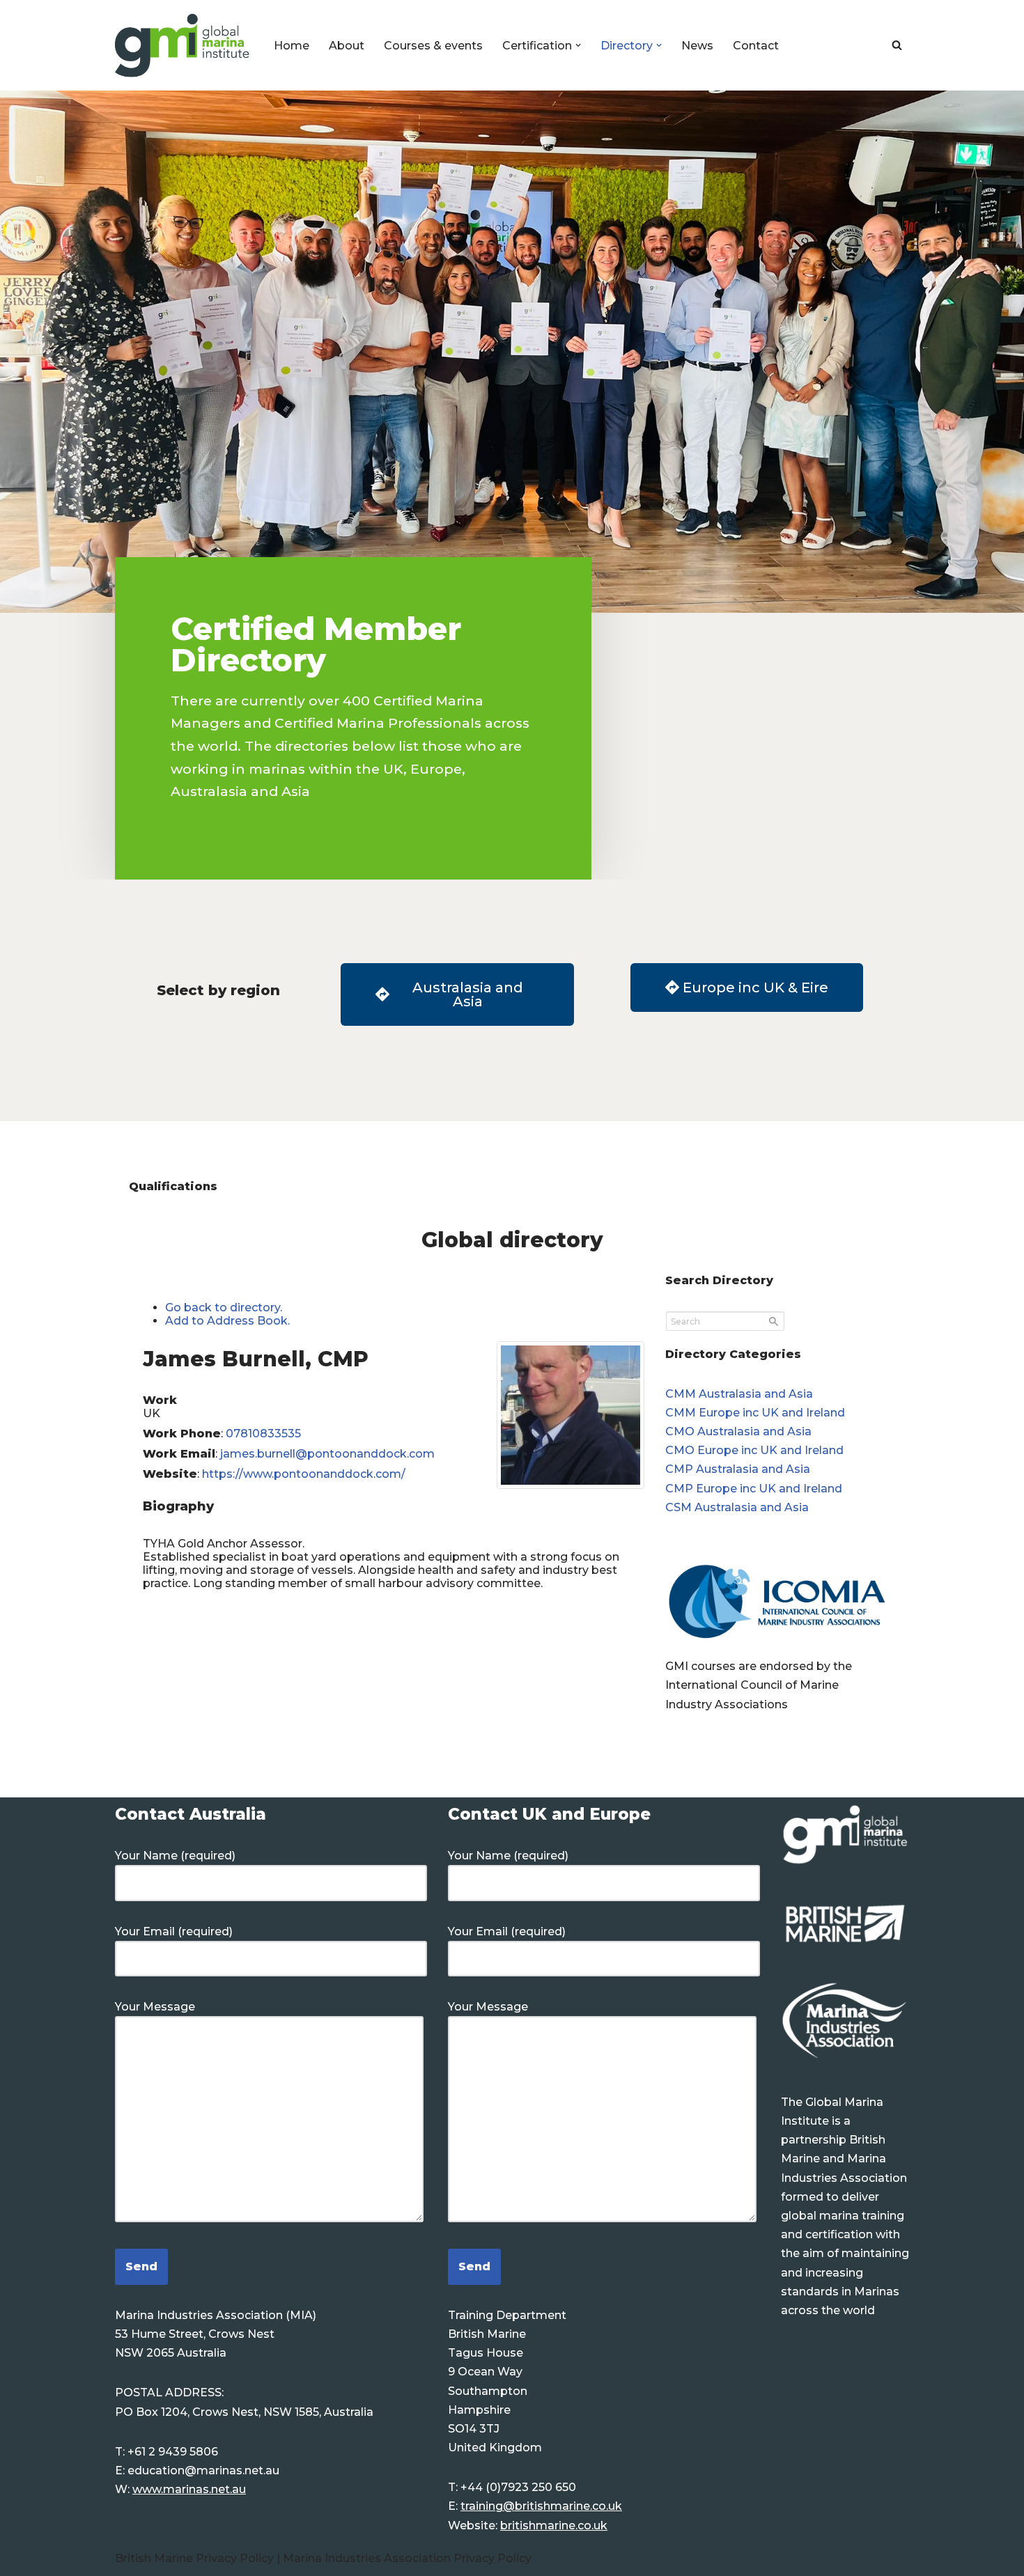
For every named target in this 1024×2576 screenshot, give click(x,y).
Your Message (155, 2007)
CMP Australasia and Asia (738, 1469)
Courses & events (433, 46)
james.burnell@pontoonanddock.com (327, 1454)
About (347, 46)
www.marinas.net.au (189, 2489)
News (697, 46)
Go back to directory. (224, 1307)
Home (292, 46)
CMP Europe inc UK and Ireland (754, 1489)
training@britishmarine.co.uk (541, 2506)
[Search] (897, 45)
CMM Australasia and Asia (739, 1394)
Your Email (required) (174, 1931)
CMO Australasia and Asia (738, 1431)
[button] (578, 45)
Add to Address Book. (227, 1321)
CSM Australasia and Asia (737, 1507)
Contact (756, 46)
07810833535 (263, 1434)
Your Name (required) (175, 1856)
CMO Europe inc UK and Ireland (754, 1450)
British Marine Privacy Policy (196, 2558)
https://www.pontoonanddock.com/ (304, 1474)
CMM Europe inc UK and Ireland (755, 1413)
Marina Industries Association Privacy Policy (407, 2558)
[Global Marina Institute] (183, 45)
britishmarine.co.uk (554, 2526)
